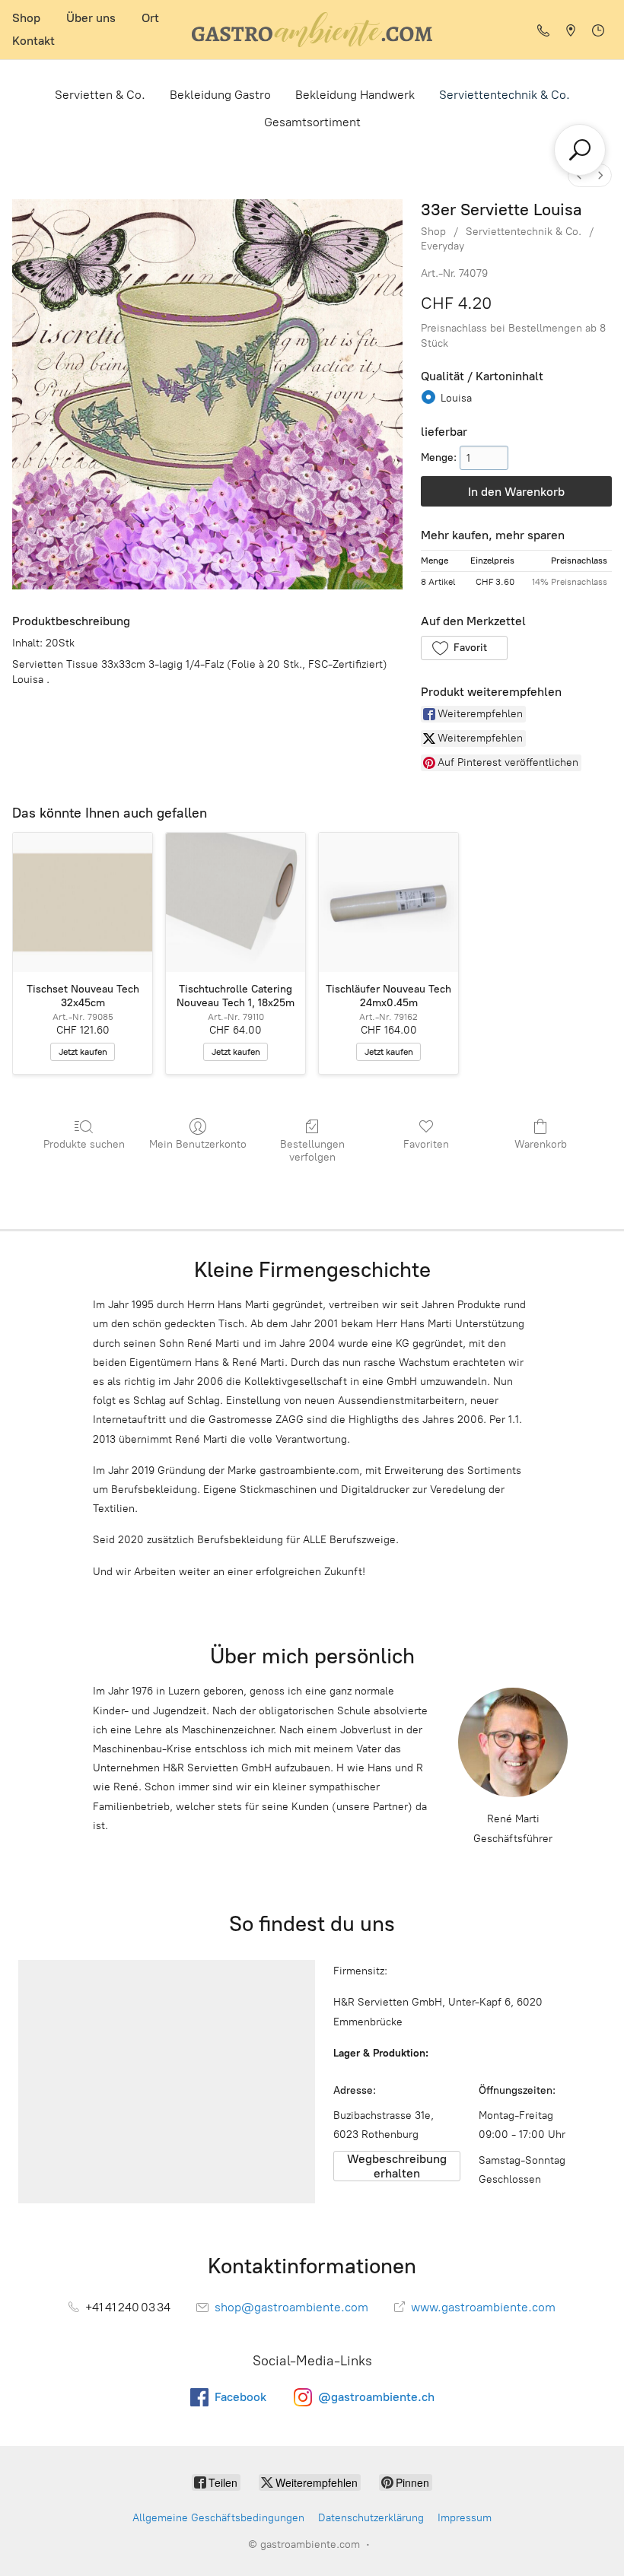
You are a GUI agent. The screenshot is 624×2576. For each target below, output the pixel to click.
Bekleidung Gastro (220, 95)
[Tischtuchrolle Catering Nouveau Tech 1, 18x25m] (236, 902)
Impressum (465, 2518)
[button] (464, 648)
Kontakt (33, 41)
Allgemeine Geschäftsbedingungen (218, 2518)
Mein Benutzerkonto (198, 1144)
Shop (26, 18)
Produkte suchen (84, 1144)
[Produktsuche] (580, 150)
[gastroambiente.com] (312, 30)
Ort (150, 18)
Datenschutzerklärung (371, 2518)
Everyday (443, 246)
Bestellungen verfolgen (312, 1151)
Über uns (91, 18)
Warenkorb (541, 1144)
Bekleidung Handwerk (355, 95)
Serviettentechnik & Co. (505, 95)
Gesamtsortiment (312, 122)
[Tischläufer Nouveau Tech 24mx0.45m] (388, 902)
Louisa (456, 398)
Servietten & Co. (100, 95)
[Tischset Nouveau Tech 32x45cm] (83, 902)
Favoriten (426, 1144)
